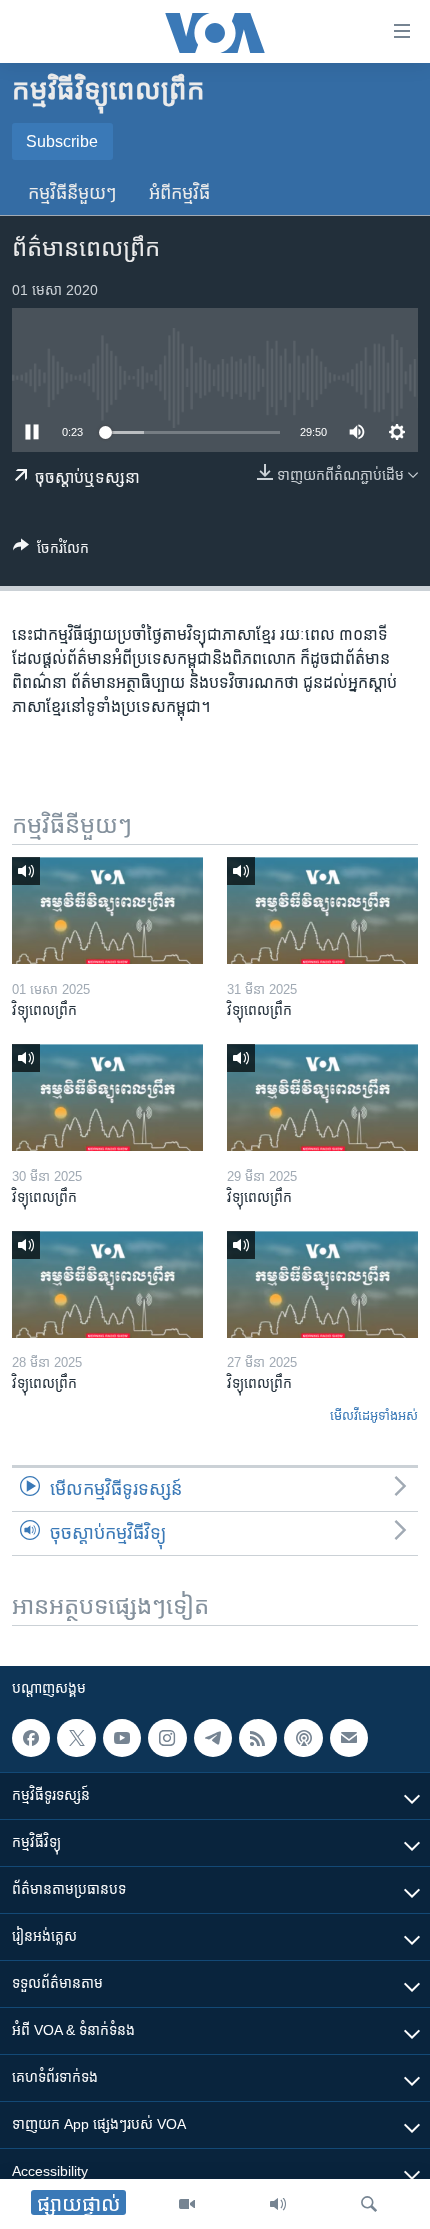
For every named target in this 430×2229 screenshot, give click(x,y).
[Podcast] (303, 1738)
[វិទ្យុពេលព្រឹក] (107, 910)
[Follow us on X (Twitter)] (76, 1738)
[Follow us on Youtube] (122, 1738)
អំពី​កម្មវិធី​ (179, 193)
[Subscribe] (349, 1738)
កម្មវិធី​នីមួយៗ (72, 193)
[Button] (51, 551)
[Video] (187, 2204)
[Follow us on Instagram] (167, 1738)
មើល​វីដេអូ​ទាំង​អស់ (374, 1415)
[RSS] (258, 1738)
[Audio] (278, 2204)
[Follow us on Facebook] (31, 1738)
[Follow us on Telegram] (213, 1738)
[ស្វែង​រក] (369, 2204)
